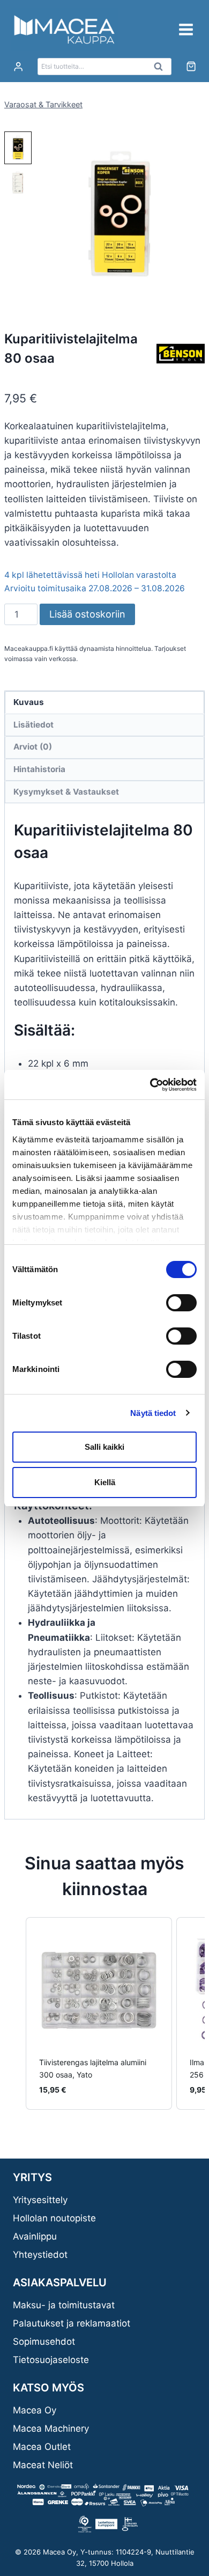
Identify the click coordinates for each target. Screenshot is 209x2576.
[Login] (18, 67)
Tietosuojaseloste (51, 2360)
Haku (161, 69)
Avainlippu (35, 2236)
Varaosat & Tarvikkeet (43, 104)
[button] (18, 148)
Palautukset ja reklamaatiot (72, 2323)
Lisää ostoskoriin (87, 614)
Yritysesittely (40, 2200)
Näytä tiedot (153, 1413)
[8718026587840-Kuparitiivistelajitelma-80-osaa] (120, 214)
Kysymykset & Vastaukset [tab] (66, 792)
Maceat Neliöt (43, 2465)
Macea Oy (35, 2410)
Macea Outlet (42, 2447)
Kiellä (105, 1482)
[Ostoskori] (191, 66)
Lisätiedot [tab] (33, 725)
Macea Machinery (51, 2428)
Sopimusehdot (44, 2342)
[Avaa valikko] (186, 29)
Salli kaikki (104, 1447)
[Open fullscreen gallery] (194, 289)
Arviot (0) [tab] (33, 747)
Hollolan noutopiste (54, 2218)
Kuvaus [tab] (29, 702)
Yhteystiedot (40, 2255)
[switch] (181, 1303)
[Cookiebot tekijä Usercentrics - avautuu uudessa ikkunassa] (150, 1085)
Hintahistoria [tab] (39, 769)
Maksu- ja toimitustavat (64, 2305)
